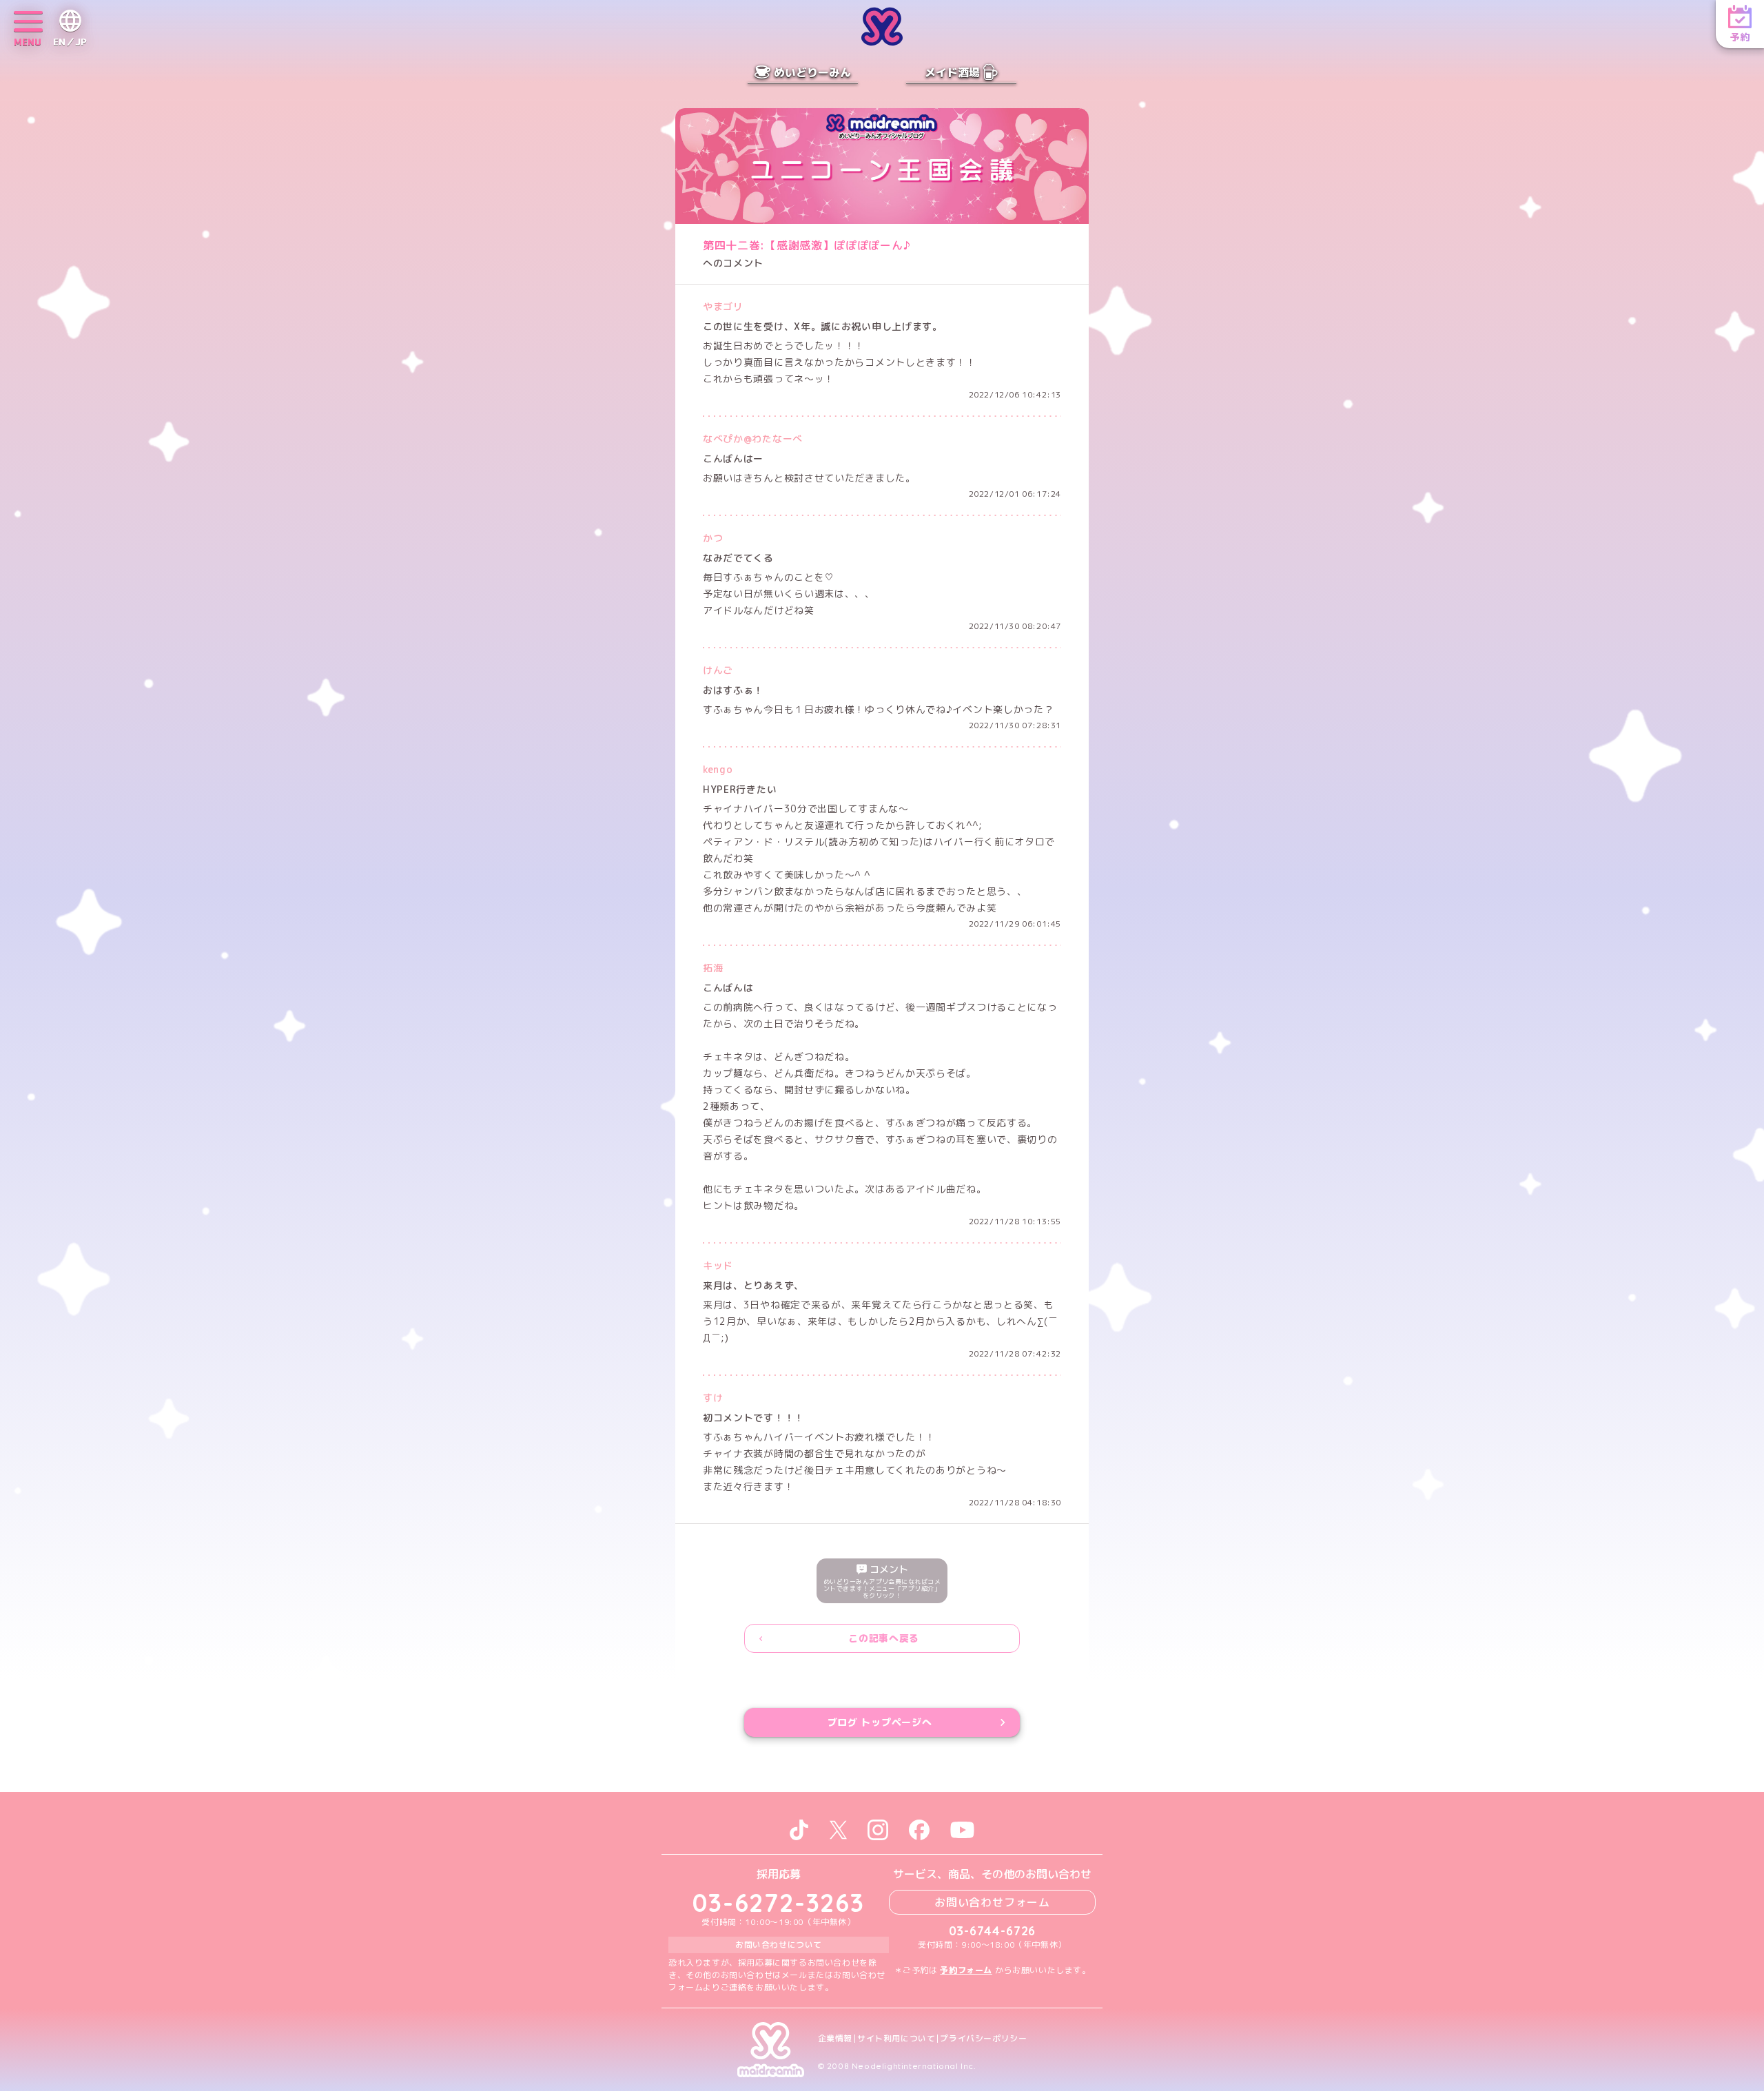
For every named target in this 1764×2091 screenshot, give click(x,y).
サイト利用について (896, 2039)
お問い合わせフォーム (992, 1902)
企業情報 (835, 2039)
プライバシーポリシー (983, 2039)
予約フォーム (966, 1970)
